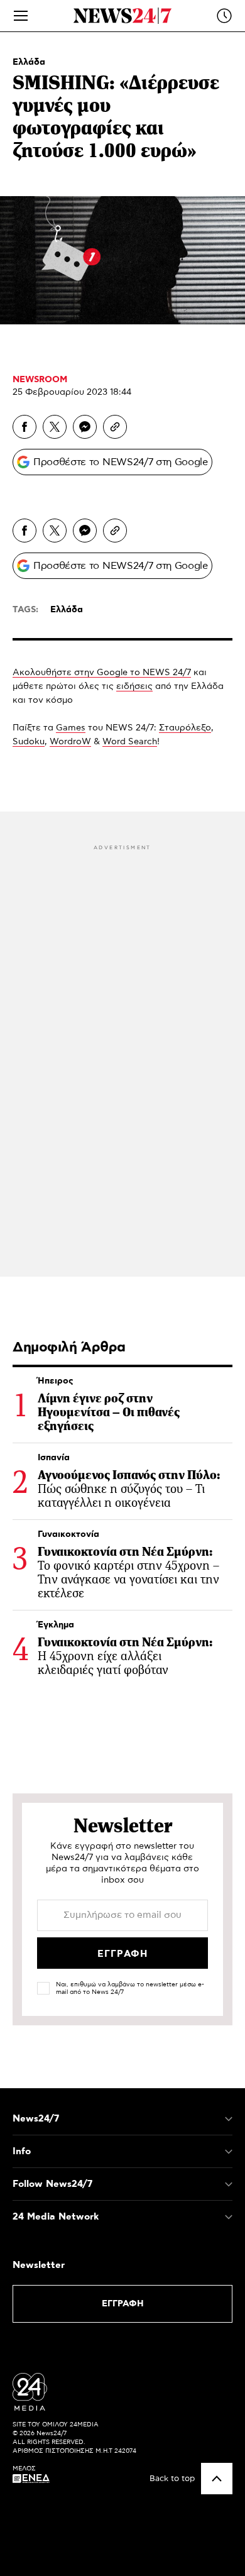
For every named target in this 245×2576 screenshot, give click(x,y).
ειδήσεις (134, 686)
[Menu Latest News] (224, 16)
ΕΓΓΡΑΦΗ (123, 2304)
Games (71, 728)
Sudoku (29, 742)
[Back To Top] (217, 2479)
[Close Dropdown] (229, 2119)
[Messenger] (85, 427)
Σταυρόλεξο (185, 728)
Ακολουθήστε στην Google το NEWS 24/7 (102, 673)
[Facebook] (24, 427)
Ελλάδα (29, 62)
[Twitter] (55, 427)
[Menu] (21, 16)
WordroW (70, 742)
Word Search (130, 742)
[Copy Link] (115, 427)
